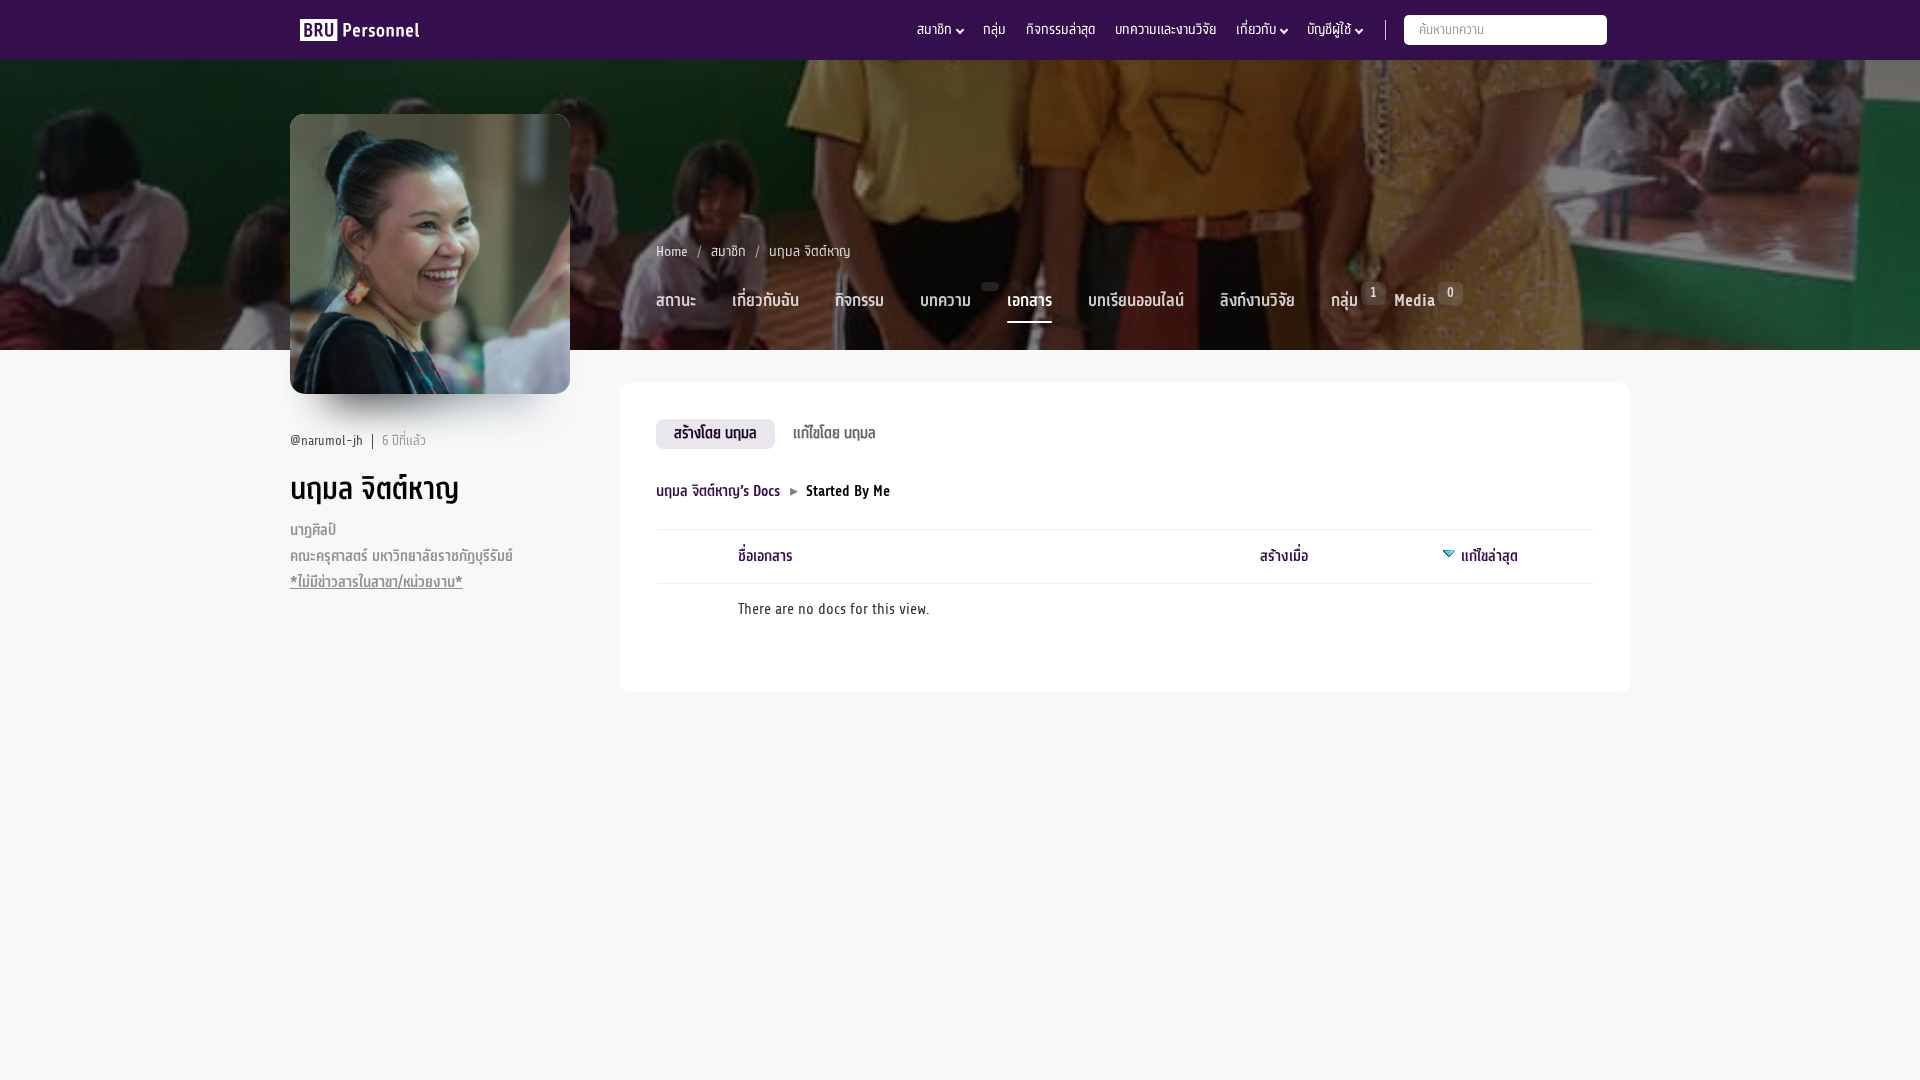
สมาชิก (934, 29)
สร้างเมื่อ (1284, 556)
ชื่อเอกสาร (765, 556)
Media (1414, 299)
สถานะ (676, 301)
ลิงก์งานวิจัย (1257, 301)
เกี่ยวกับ (1256, 29)
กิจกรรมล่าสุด (1060, 29)
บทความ (945, 301)
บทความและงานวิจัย (1165, 29)
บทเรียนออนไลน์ (1136, 301)
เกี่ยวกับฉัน (765, 301)
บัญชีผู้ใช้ (1329, 29)
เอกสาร (1029, 301)
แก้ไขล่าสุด (1489, 556)
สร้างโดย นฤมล (715, 433)
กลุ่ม (994, 29)
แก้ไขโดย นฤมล (834, 433)
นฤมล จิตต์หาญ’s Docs (718, 491)
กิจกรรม (859, 301)
